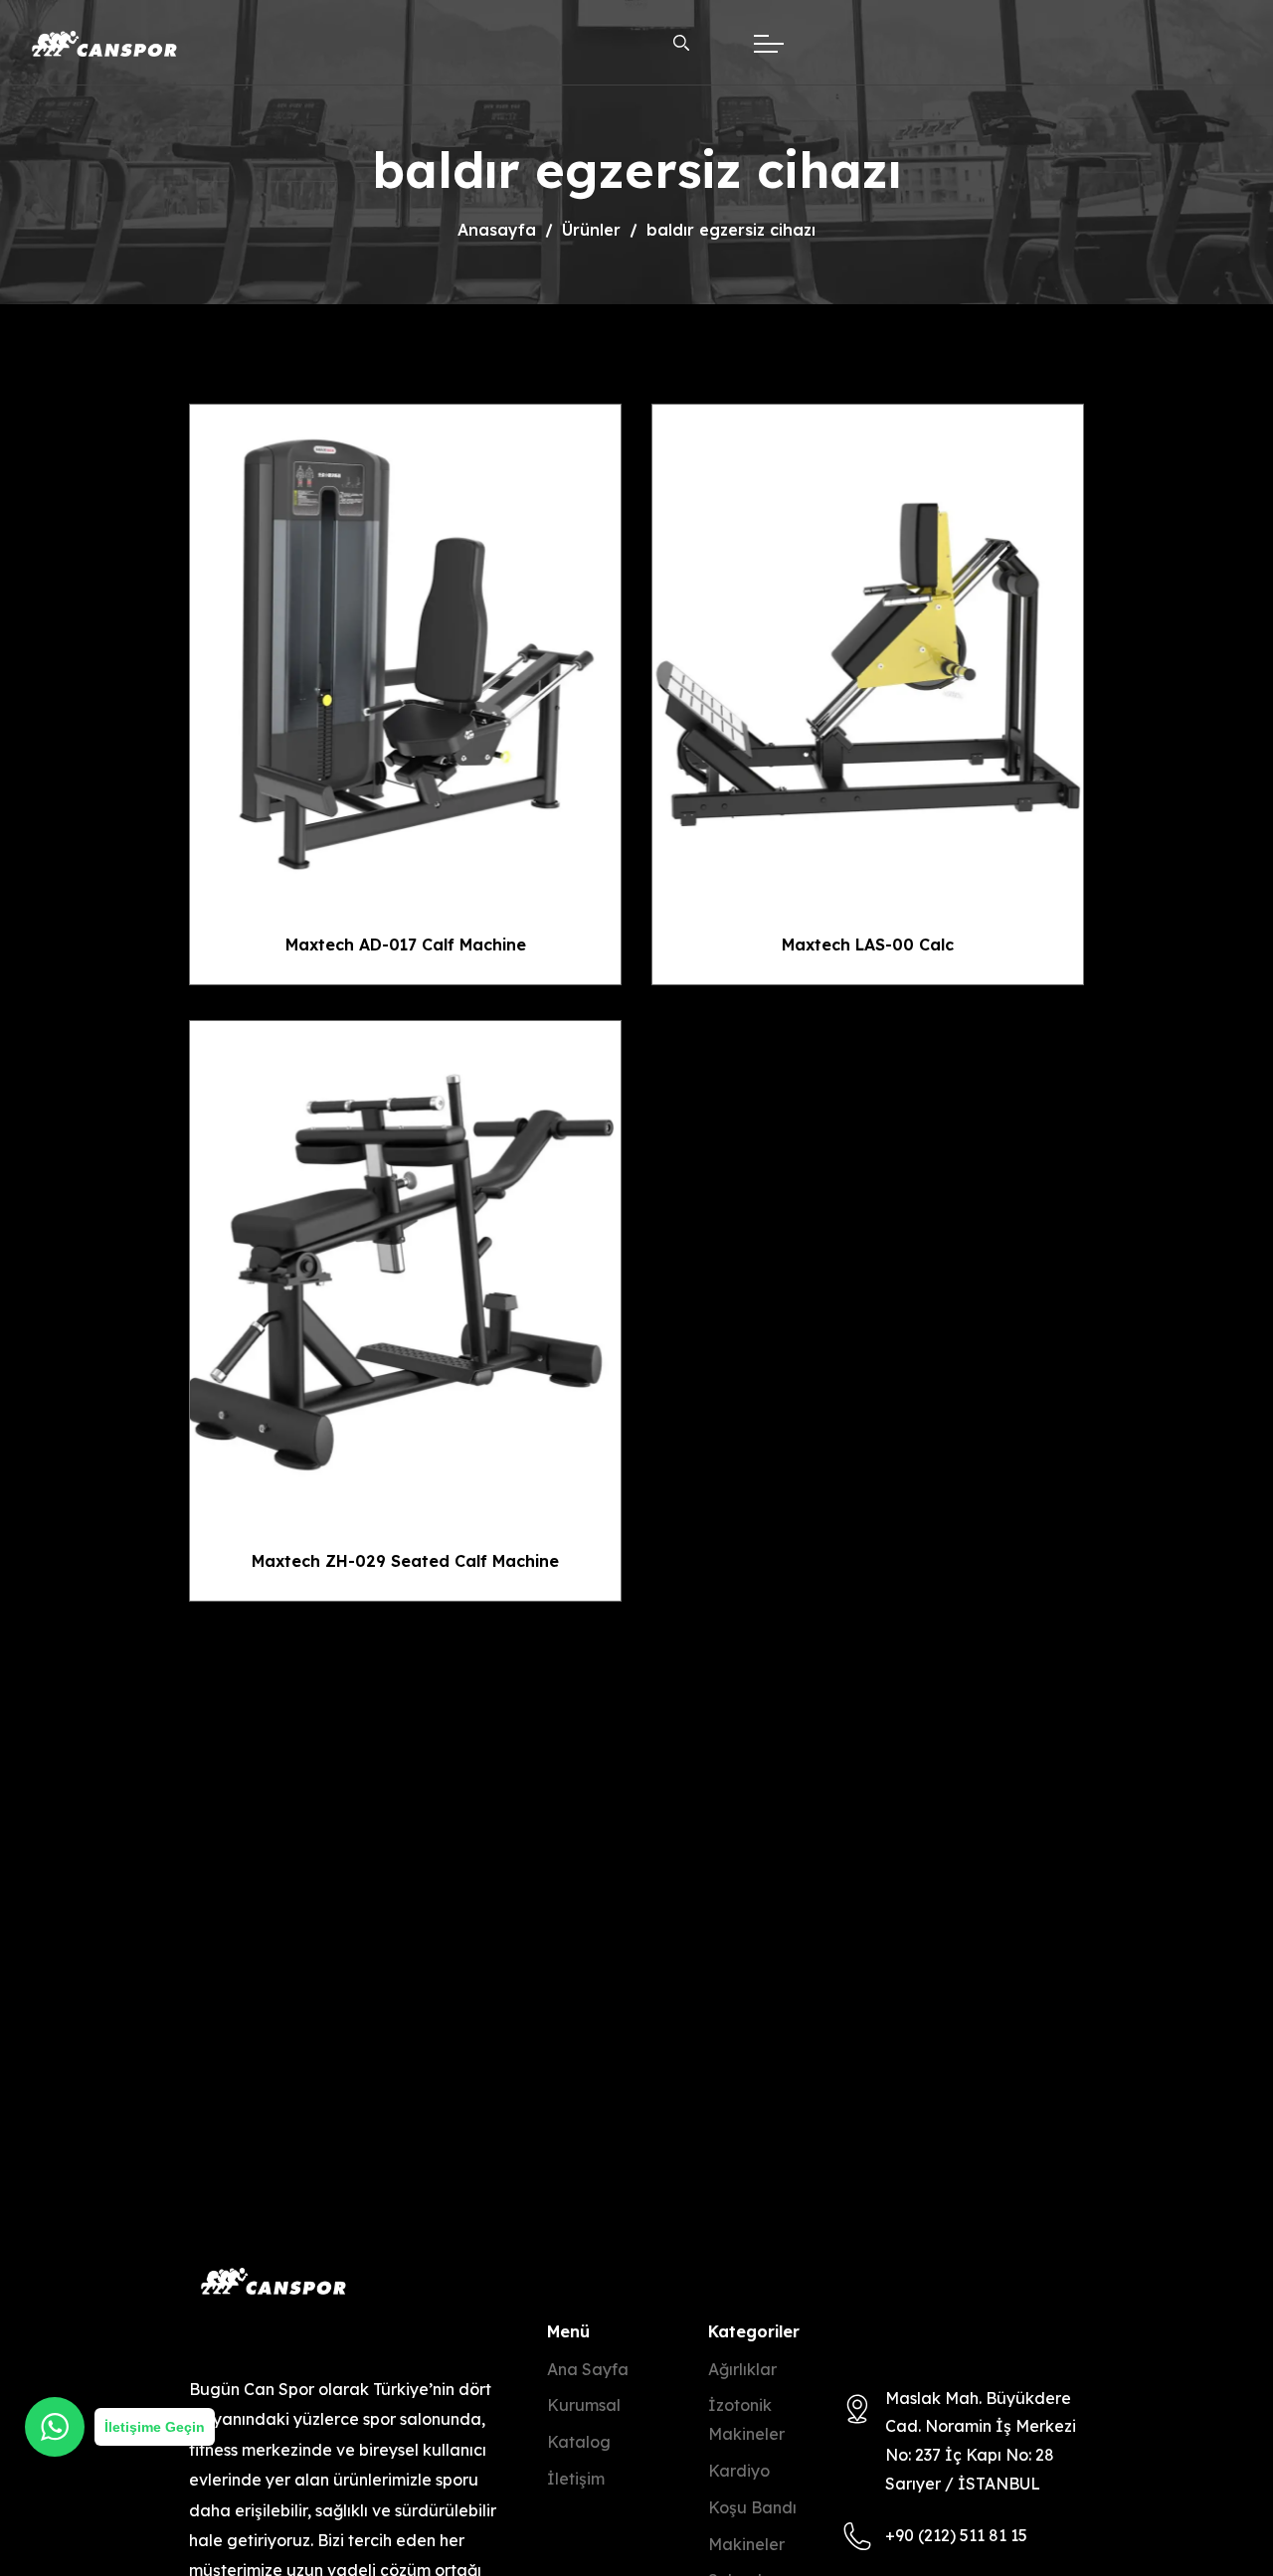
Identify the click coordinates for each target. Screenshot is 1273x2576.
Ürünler (591, 230)
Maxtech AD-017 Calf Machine (406, 945)
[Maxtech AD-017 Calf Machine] (405, 650)
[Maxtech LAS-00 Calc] (868, 650)
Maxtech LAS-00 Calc (868, 945)
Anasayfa (497, 230)
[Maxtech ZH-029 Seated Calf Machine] (405, 1266)
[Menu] (774, 44)
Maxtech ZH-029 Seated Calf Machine (405, 1561)
